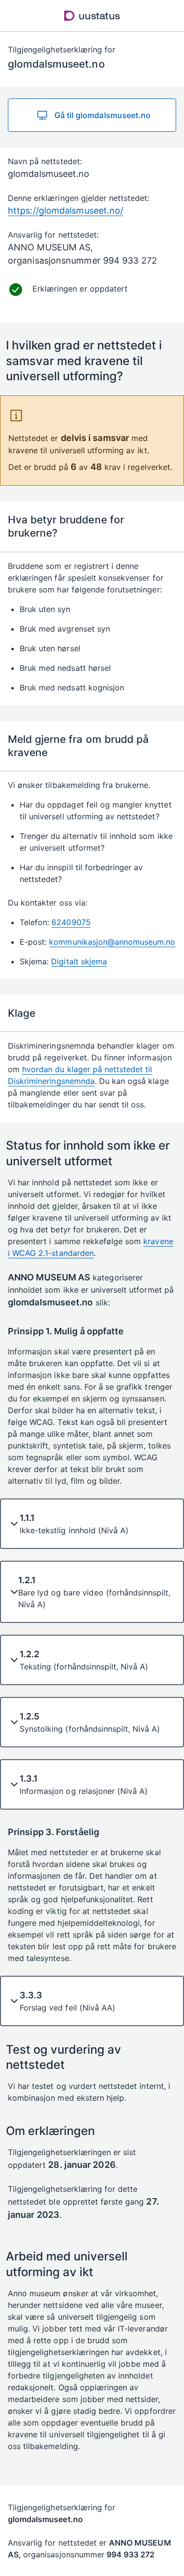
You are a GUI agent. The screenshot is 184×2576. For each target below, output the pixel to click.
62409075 (71, 922)
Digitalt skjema (79, 961)
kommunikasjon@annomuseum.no (112, 942)
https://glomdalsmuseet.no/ (66, 210)
